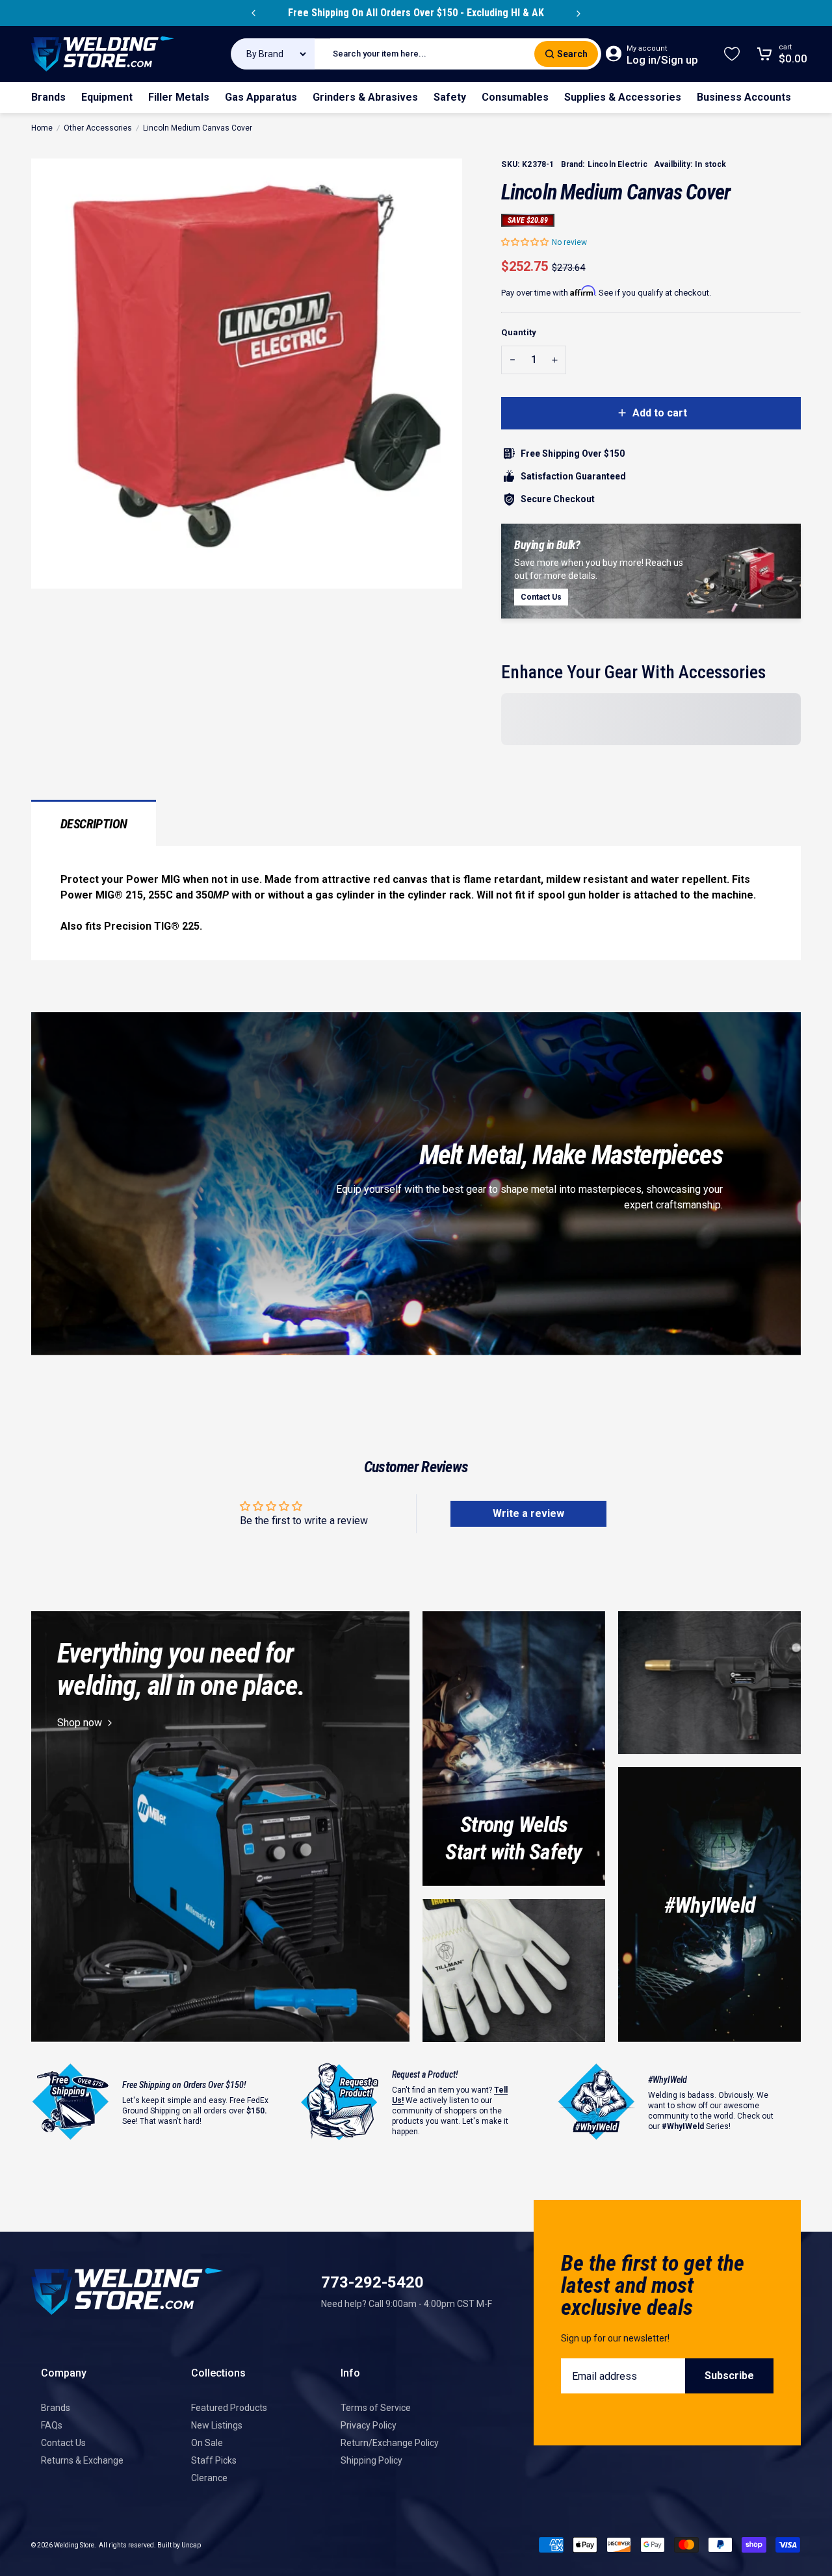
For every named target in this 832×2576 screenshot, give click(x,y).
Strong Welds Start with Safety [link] (513, 1838)
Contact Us (63, 2443)
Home (42, 128)
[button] (526, 242)
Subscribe (729, 2376)
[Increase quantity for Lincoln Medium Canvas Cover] (555, 360)
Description (94, 824)
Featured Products (229, 2408)
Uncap (191, 2545)
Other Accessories (98, 128)
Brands (56, 2408)
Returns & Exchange (82, 2460)
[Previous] (253, 13)
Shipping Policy (371, 2460)
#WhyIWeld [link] (709, 1905)
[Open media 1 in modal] (247, 374)
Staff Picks (214, 2460)
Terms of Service (376, 2408)
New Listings (217, 2425)
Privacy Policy (369, 2425)
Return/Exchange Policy (390, 2443)
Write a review (528, 1513)
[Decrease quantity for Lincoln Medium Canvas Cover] (513, 360)
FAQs (52, 2425)
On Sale (207, 2443)
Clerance (209, 2478)
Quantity (519, 332)
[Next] (578, 13)
